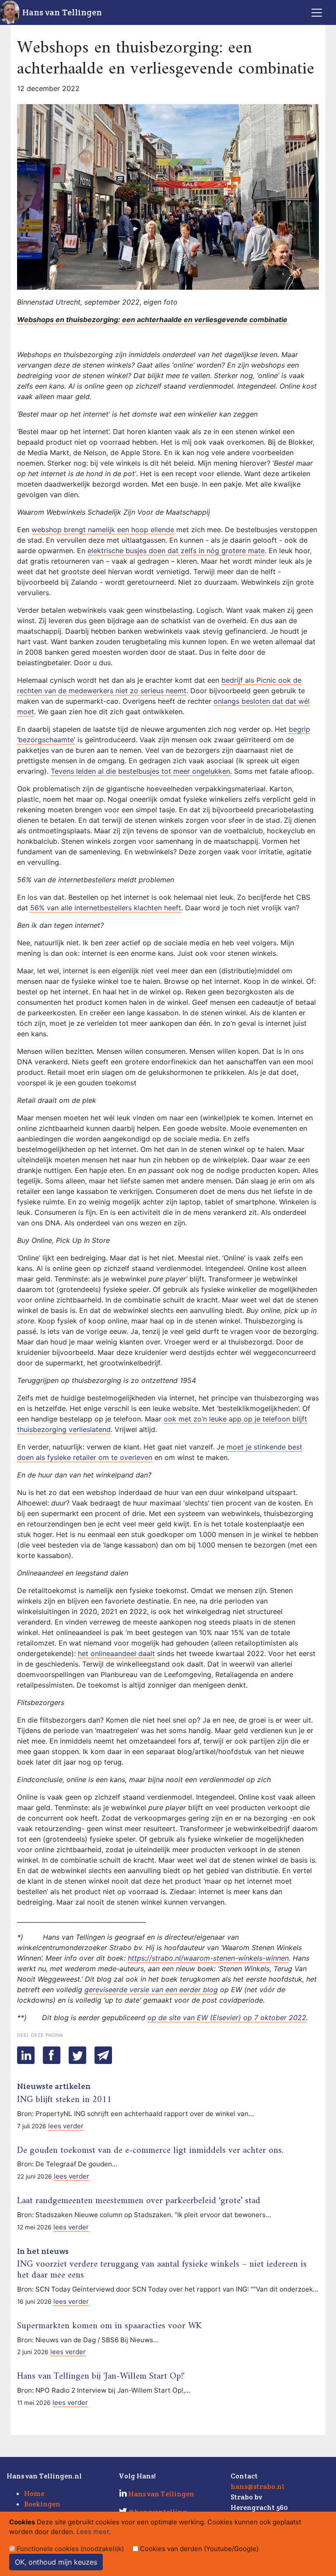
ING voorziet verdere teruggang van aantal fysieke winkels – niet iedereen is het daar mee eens (162, 2270)
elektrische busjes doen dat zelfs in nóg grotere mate (176, 551)
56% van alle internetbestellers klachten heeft (106, 908)
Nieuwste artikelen (54, 2086)
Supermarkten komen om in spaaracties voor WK (109, 2326)
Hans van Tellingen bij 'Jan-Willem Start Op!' (101, 2376)
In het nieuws (43, 2251)
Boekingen (42, 2504)
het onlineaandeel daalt (116, 1653)
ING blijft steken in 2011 (64, 2100)
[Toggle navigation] (317, 13)
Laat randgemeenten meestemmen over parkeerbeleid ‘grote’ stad (139, 2201)
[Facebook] (52, 2055)
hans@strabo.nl (257, 2487)
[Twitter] (77, 2055)
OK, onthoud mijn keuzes (56, 2562)
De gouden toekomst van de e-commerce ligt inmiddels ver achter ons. (150, 2151)
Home (34, 2494)
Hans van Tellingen (62, 12)
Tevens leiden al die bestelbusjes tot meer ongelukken (140, 771)
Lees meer (93, 2532)
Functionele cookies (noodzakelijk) (70, 2549)
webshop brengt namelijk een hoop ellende (103, 530)
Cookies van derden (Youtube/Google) (199, 2549)
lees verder (66, 2126)
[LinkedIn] (26, 2055)
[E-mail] (103, 2055)
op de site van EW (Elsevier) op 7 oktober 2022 (227, 2018)
